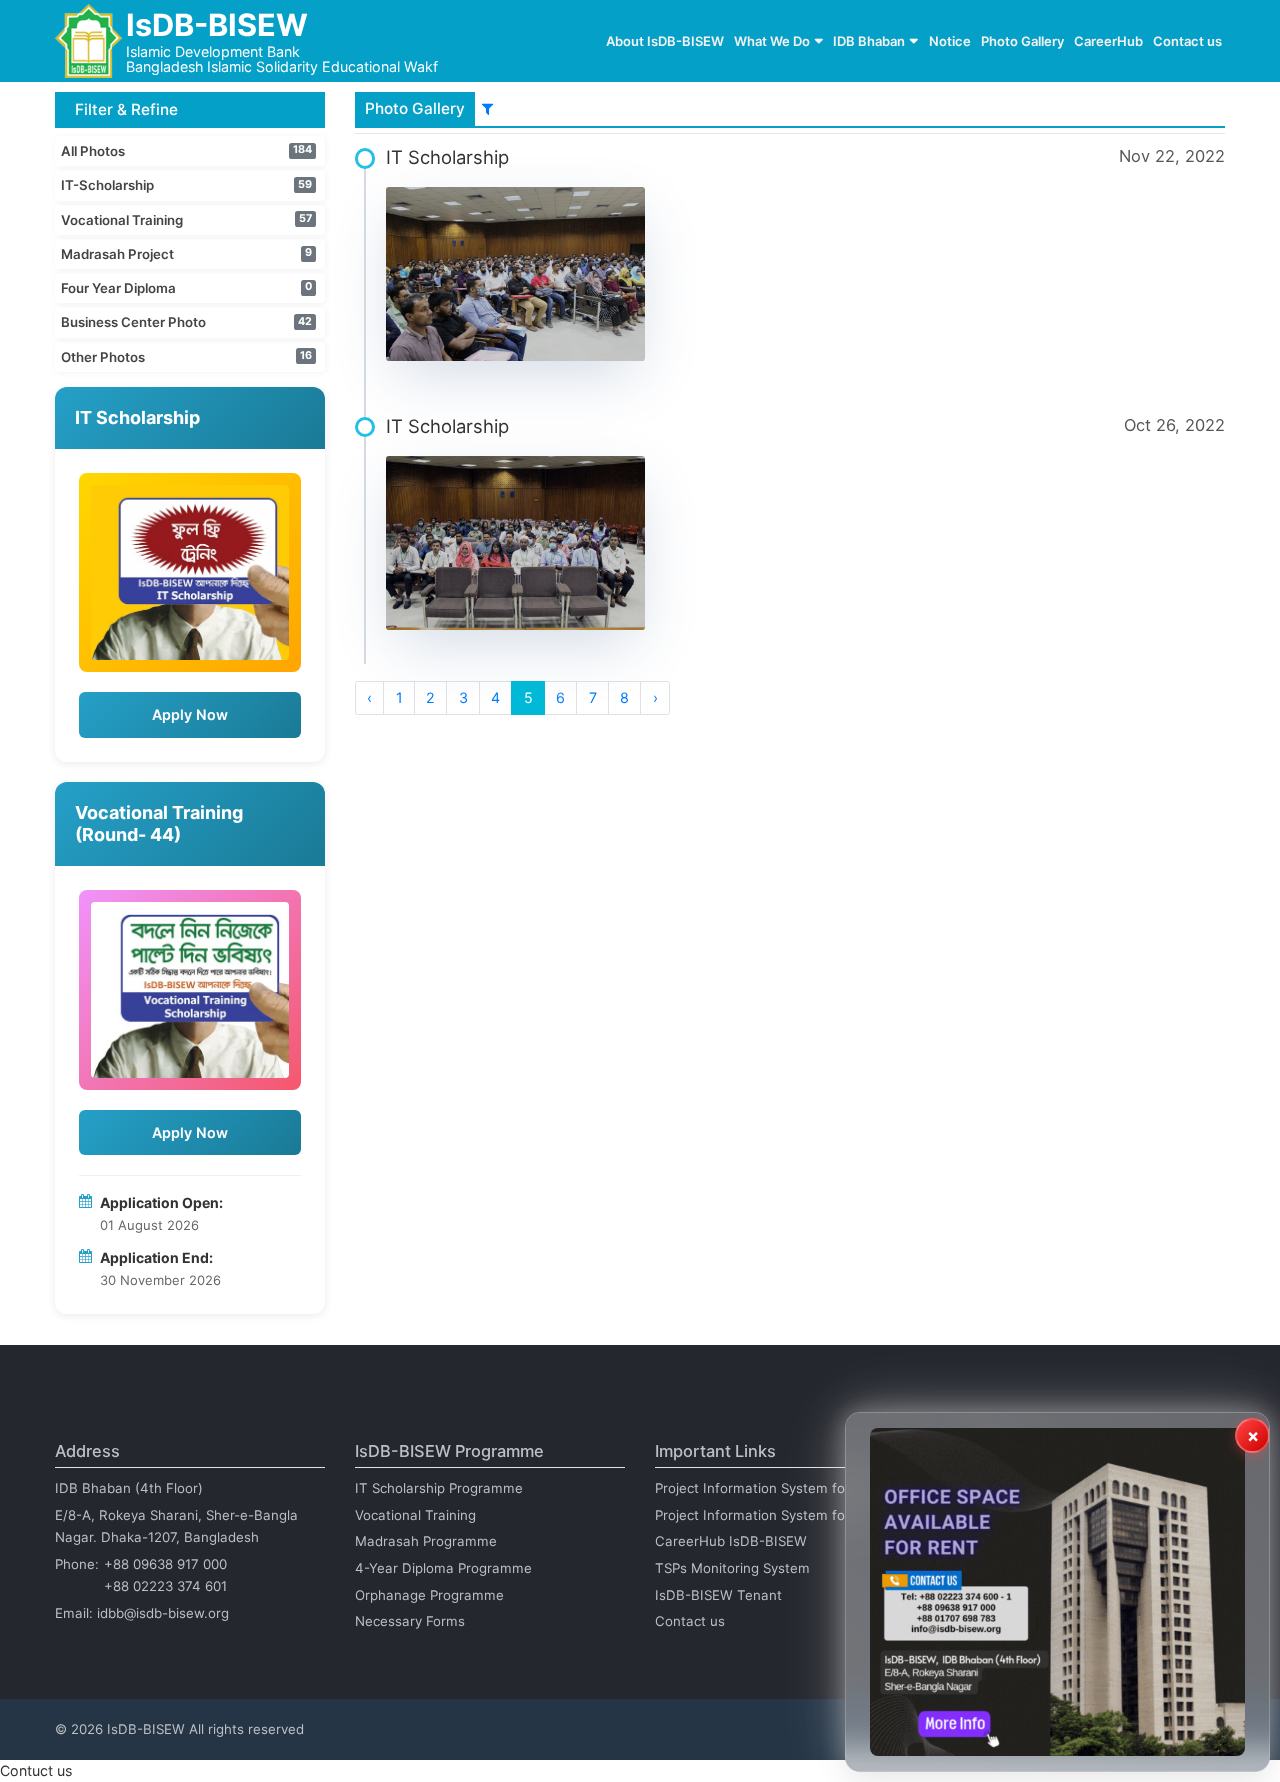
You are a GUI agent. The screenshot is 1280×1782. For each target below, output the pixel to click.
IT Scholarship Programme (439, 1488)
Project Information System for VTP (767, 1488)
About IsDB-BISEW (665, 41)
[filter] (487, 108)
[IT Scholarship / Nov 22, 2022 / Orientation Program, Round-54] (516, 274)
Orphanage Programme (429, 1595)
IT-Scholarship (107, 185)
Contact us (1187, 41)
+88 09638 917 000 (165, 1564)
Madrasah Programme (426, 1541)
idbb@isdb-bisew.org (163, 1613)
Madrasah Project (117, 254)
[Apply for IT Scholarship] (190, 573)
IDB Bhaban (869, 41)
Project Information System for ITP (765, 1515)
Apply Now (190, 714)
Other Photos (103, 357)
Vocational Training (122, 220)
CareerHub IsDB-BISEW (731, 1541)
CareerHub (1108, 41)
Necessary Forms (410, 1621)
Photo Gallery (1022, 41)
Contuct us (36, 1770)
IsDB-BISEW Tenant (718, 1595)
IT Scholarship (447, 157)
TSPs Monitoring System (732, 1568)
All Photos (93, 151)
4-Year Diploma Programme (443, 1568)
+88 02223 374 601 (165, 1586)
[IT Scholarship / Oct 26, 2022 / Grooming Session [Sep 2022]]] (516, 543)
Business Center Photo (133, 322)
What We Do (772, 41)
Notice (950, 41)
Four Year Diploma (118, 288)
